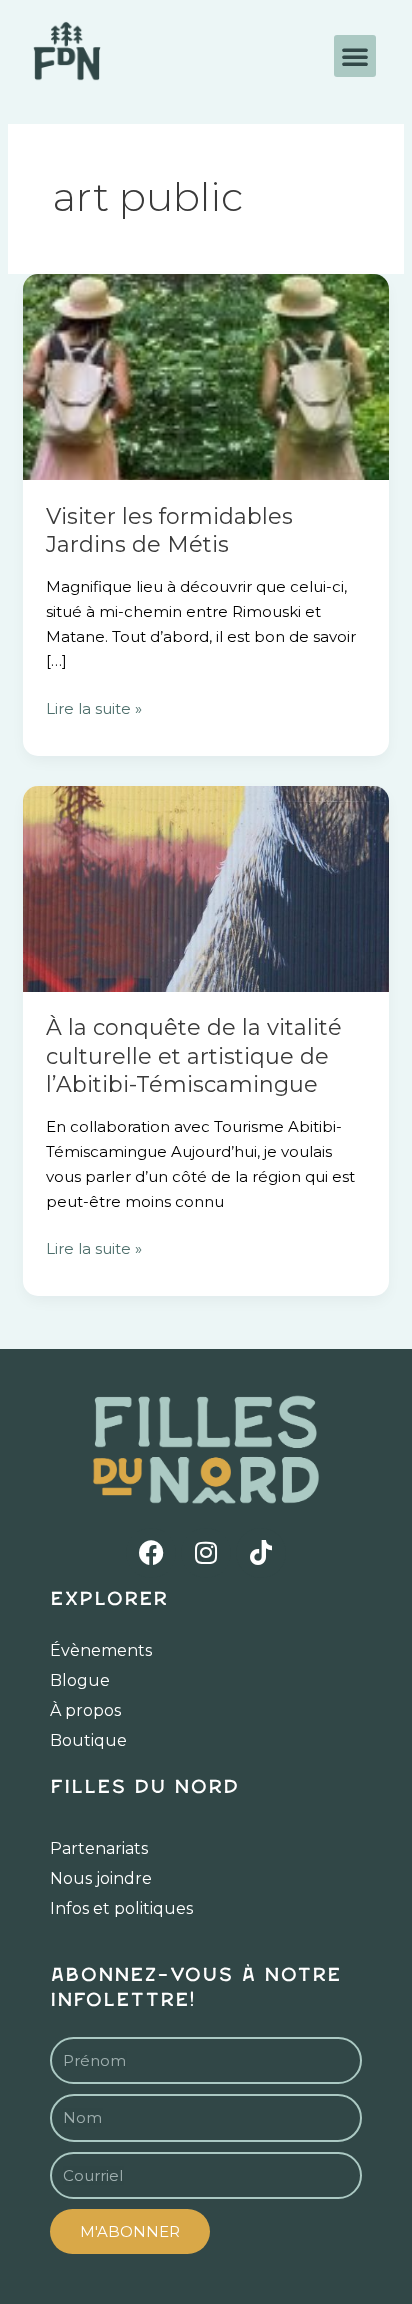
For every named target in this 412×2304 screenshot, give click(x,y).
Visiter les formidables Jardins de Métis (169, 531)
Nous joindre (101, 1878)
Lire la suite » (94, 707)
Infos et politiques (121, 1908)
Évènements (101, 1650)
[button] (355, 56)
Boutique (88, 1740)
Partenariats (99, 1848)
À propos (85, 1710)
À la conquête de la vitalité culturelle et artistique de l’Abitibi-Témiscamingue (194, 1056)
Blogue (80, 1680)
